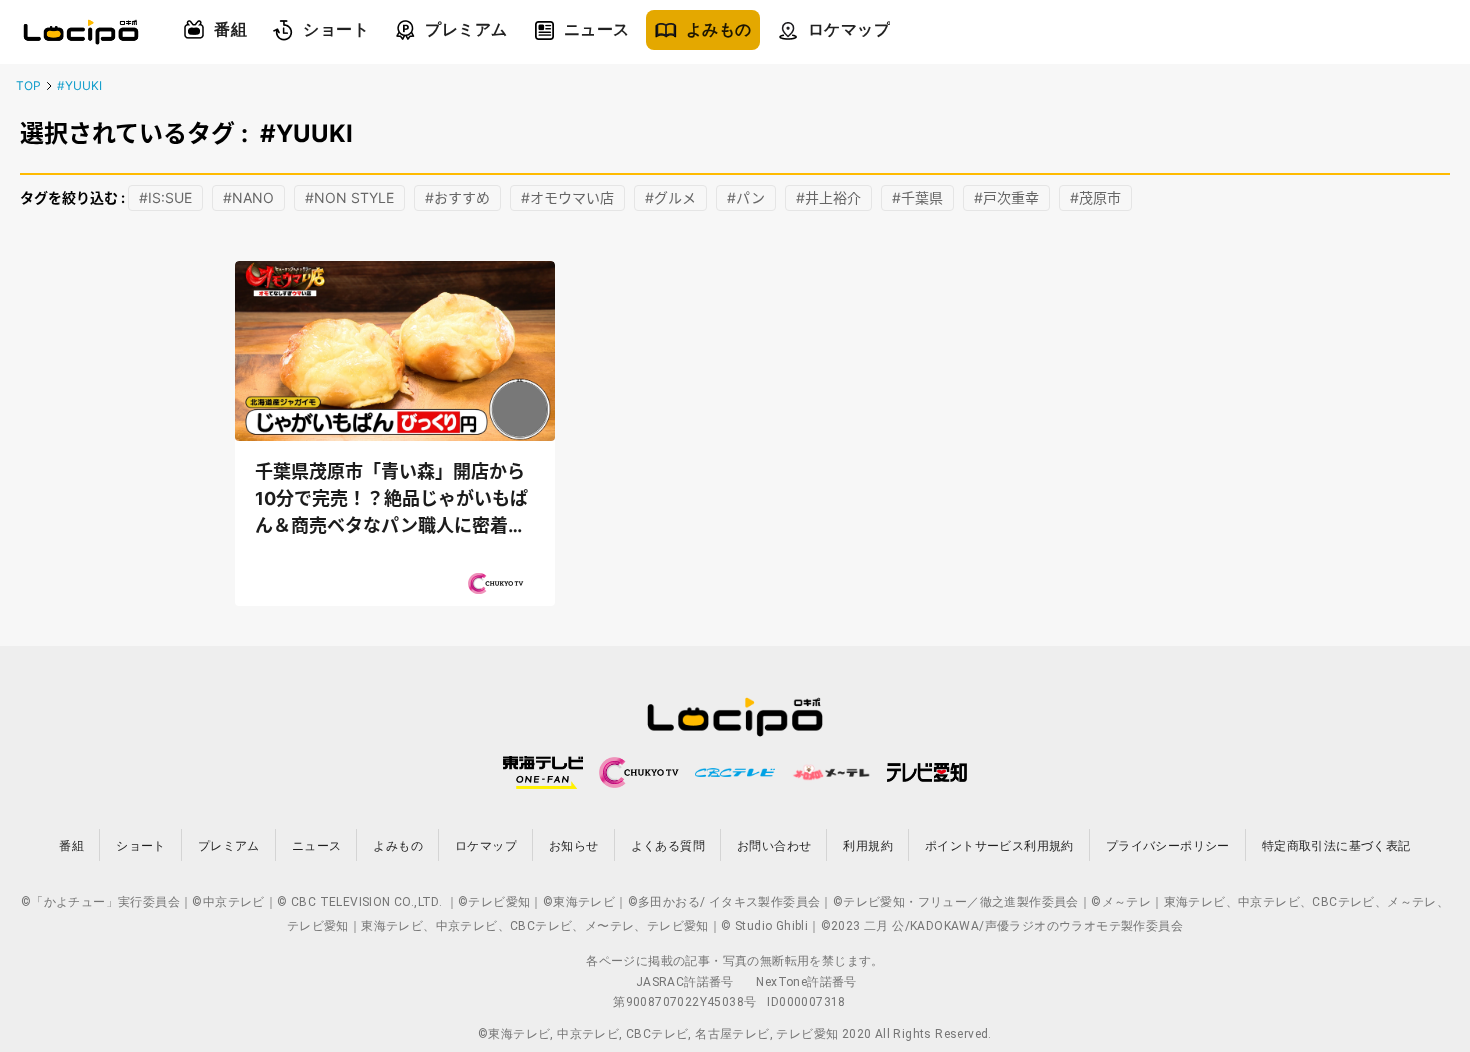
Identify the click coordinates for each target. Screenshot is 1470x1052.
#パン (746, 197)
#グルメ (670, 197)
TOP (28, 85)
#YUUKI (79, 85)
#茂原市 (1095, 197)
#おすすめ (457, 197)
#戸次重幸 (1006, 197)
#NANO (248, 197)
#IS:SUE (165, 197)
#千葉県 (917, 197)
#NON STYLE (349, 197)
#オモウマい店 (567, 197)
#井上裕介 (828, 197)
